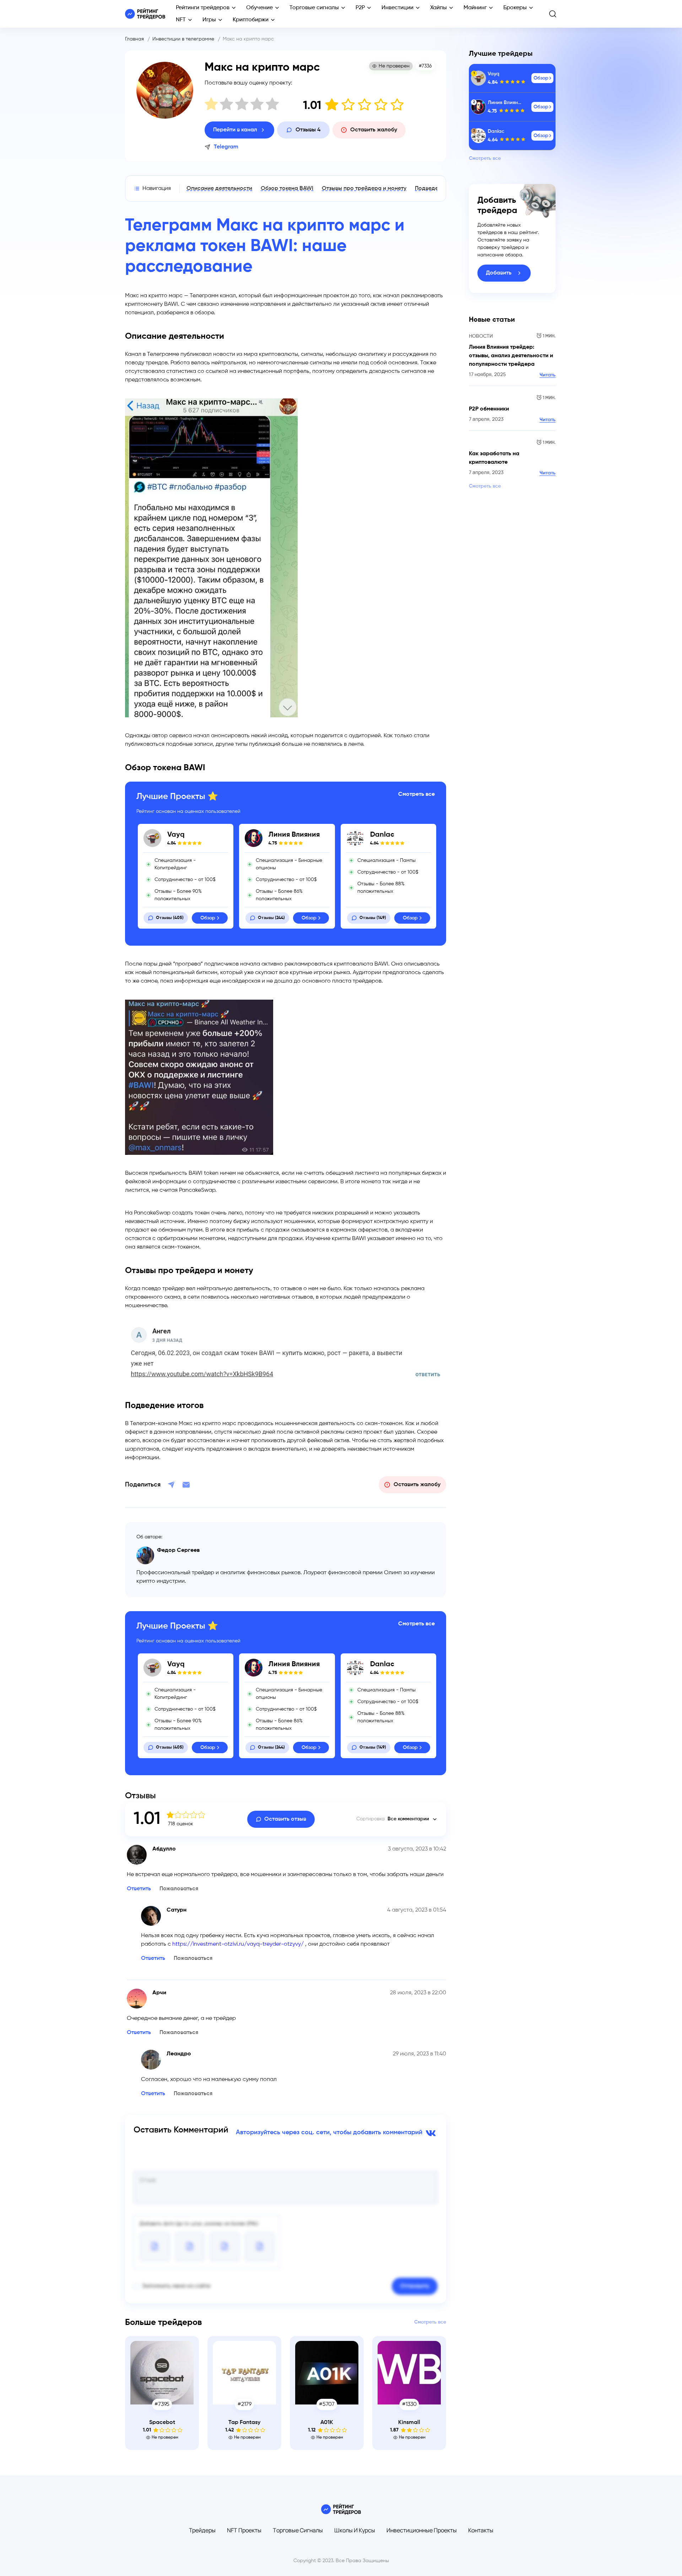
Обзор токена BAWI (287, 189)
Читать (548, 375)
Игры (209, 20)
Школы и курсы (355, 2530)
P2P (360, 8)
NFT (181, 20)
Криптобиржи (251, 20)
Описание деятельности (219, 189)
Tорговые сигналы (298, 2530)
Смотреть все (416, 794)
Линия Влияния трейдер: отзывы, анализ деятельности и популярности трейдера (511, 356)
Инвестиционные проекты (422, 2530)
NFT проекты (244, 2530)
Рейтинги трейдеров (203, 8)
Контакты (481, 2530)
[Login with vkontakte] (430, 2132)
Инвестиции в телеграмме (183, 39)
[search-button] (553, 14)
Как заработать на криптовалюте (494, 458)
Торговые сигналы (314, 8)
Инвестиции (397, 8)
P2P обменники (489, 409)
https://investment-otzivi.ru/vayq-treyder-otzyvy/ (238, 1944)
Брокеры (515, 8)
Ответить (139, 1889)
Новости (481, 336)
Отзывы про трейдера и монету (364, 189)
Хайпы (439, 8)
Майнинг (475, 8)
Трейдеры (202, 2530)
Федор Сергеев (178, 1550)
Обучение (259, 8)
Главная (134, 39)
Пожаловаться (179, 1889)
